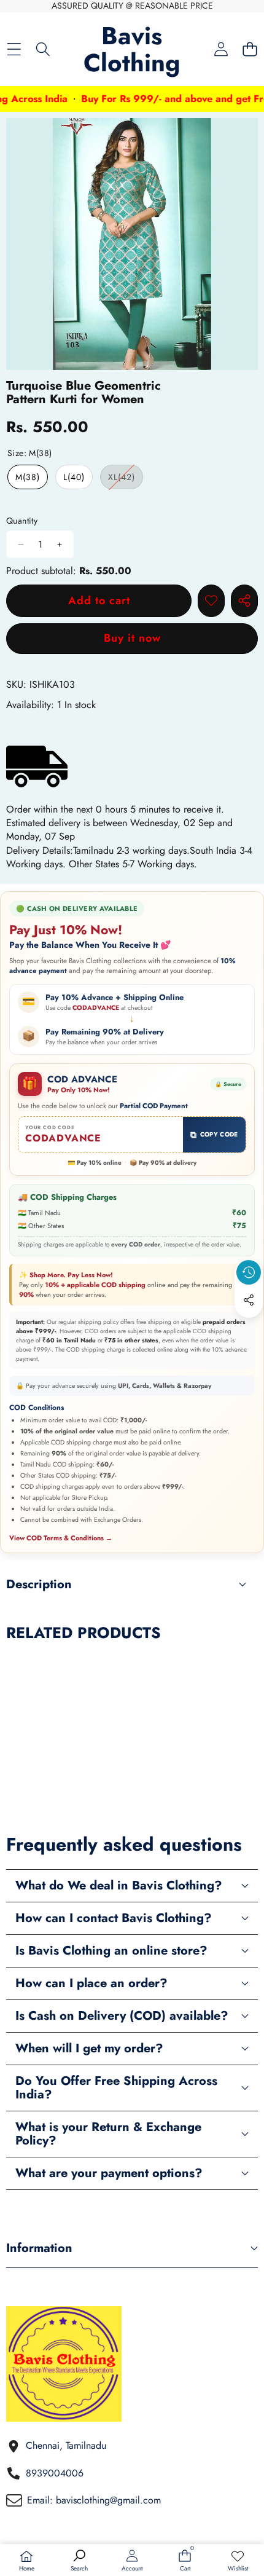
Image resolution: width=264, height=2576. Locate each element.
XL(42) (126, 480)
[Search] (43, 49)
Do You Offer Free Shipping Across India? (116, 2088)
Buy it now (132, 638)
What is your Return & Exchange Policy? (108, 2134)
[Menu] (14, 49)
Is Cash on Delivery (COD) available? (122, 2016)
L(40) (74, 477)
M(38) (28, 477)
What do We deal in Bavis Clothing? (119, 1885)
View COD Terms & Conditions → (61, 1538)
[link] (238, 2561)
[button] (250, 49)
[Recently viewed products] (249, 1272)
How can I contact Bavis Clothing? (114, 1918)
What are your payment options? (109, 2173)
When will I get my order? (89, 2048)
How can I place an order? (91, 1983)
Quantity (22, 521)
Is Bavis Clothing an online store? (111, 1951)
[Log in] (221, 49)
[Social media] (249, 1300)
